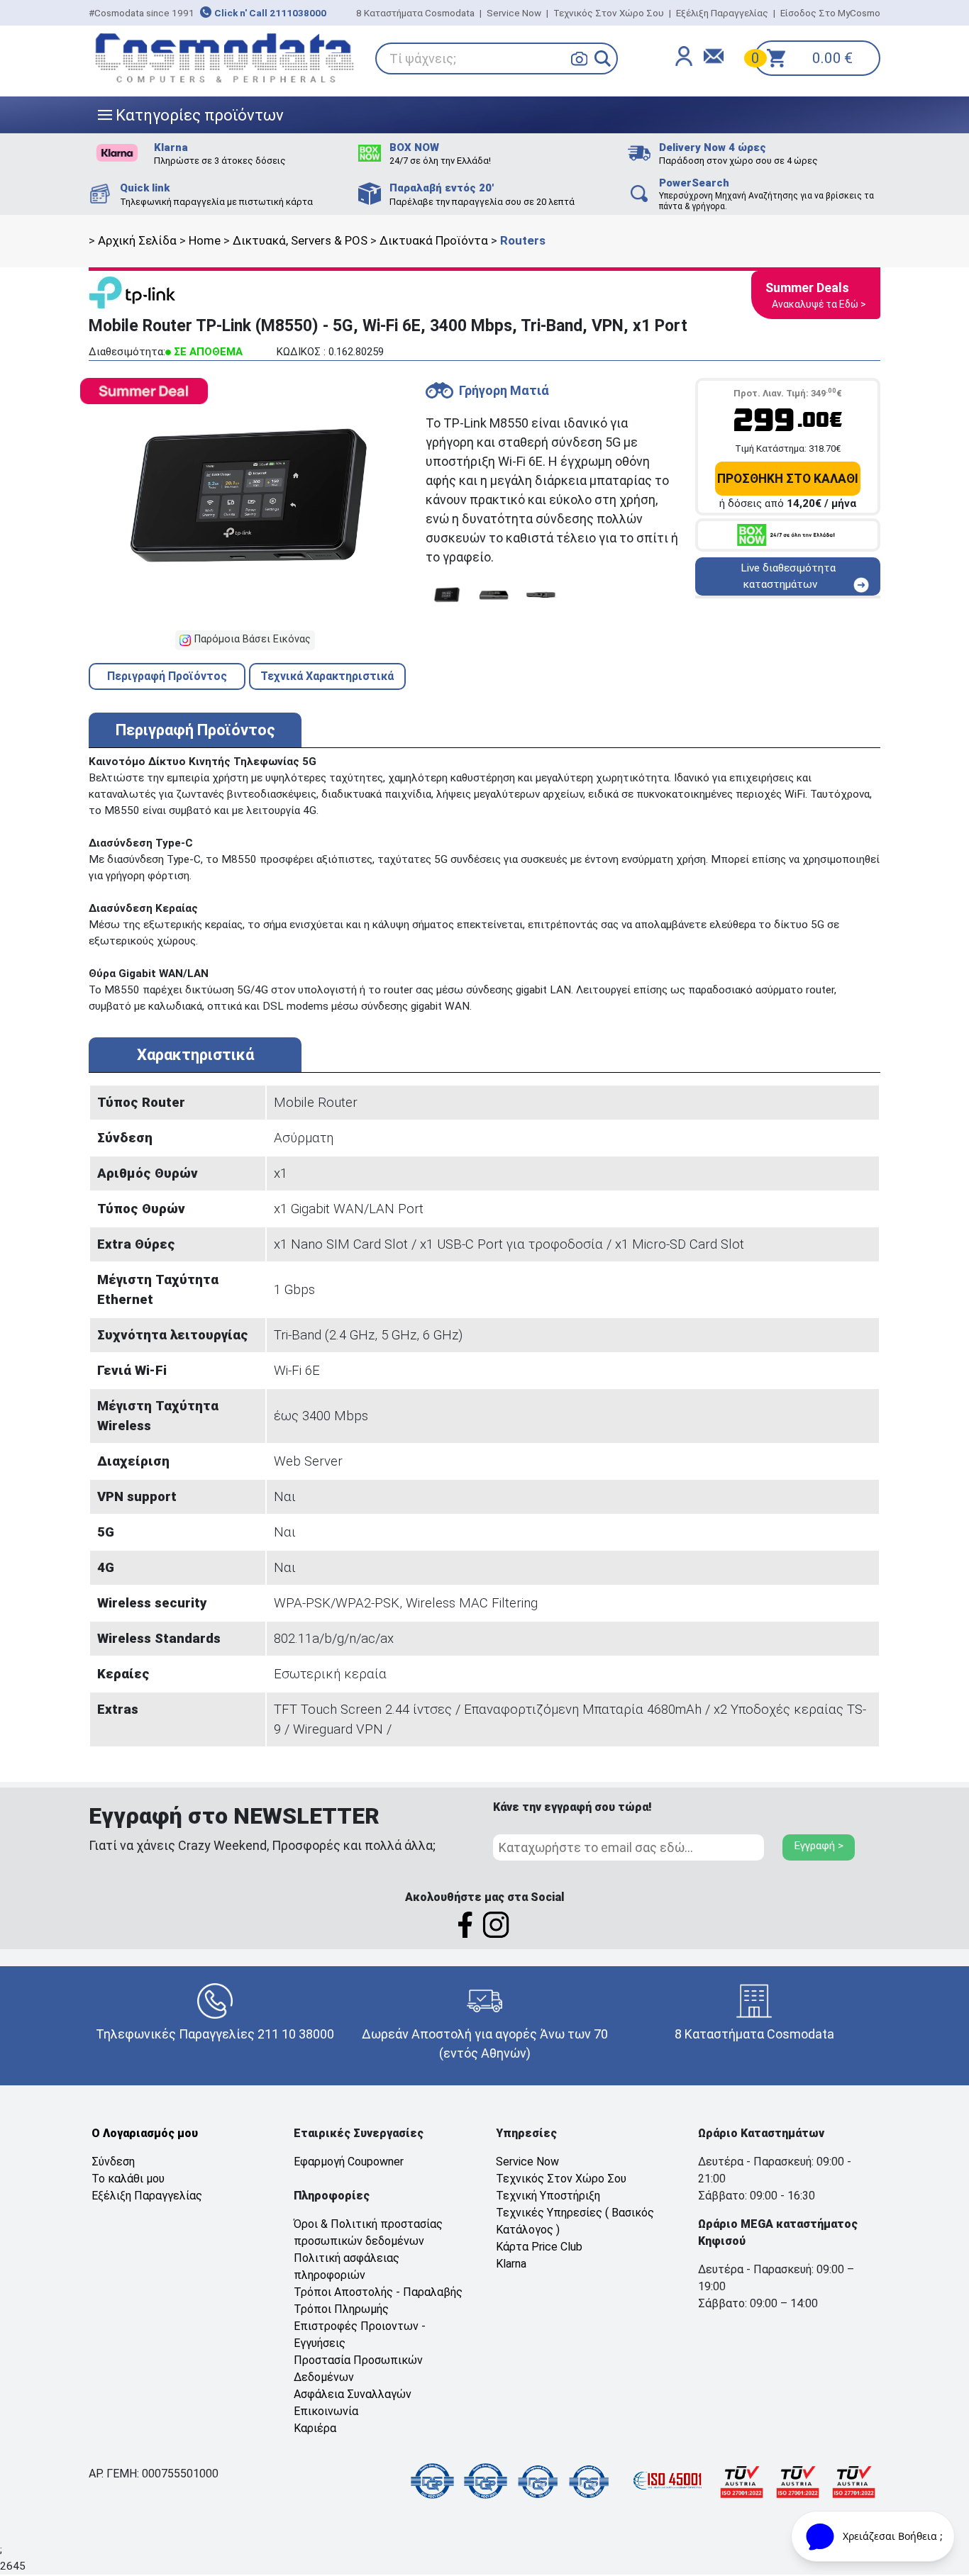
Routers (523, 240)
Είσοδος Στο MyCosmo (830, 13)
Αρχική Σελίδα (137, 240)
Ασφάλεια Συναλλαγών (353, 2394)
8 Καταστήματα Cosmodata (415, 13)
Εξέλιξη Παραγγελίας (722, 13)
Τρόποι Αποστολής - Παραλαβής (378, 2292)
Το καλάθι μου (128, 2179)
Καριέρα (315, 2428)
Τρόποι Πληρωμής (341, 2309)
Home (205, 240)
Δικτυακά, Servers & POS (300, 240)
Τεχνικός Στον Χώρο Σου (609, 13)
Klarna (511, 2264)
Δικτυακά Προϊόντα (434, 240)
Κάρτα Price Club (539, 2247)
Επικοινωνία (326, 2411)
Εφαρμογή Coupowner (349, 2162)
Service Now (514, 13)
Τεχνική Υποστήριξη (548, 2196)
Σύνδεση (113, 2162)
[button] (603, 58)
